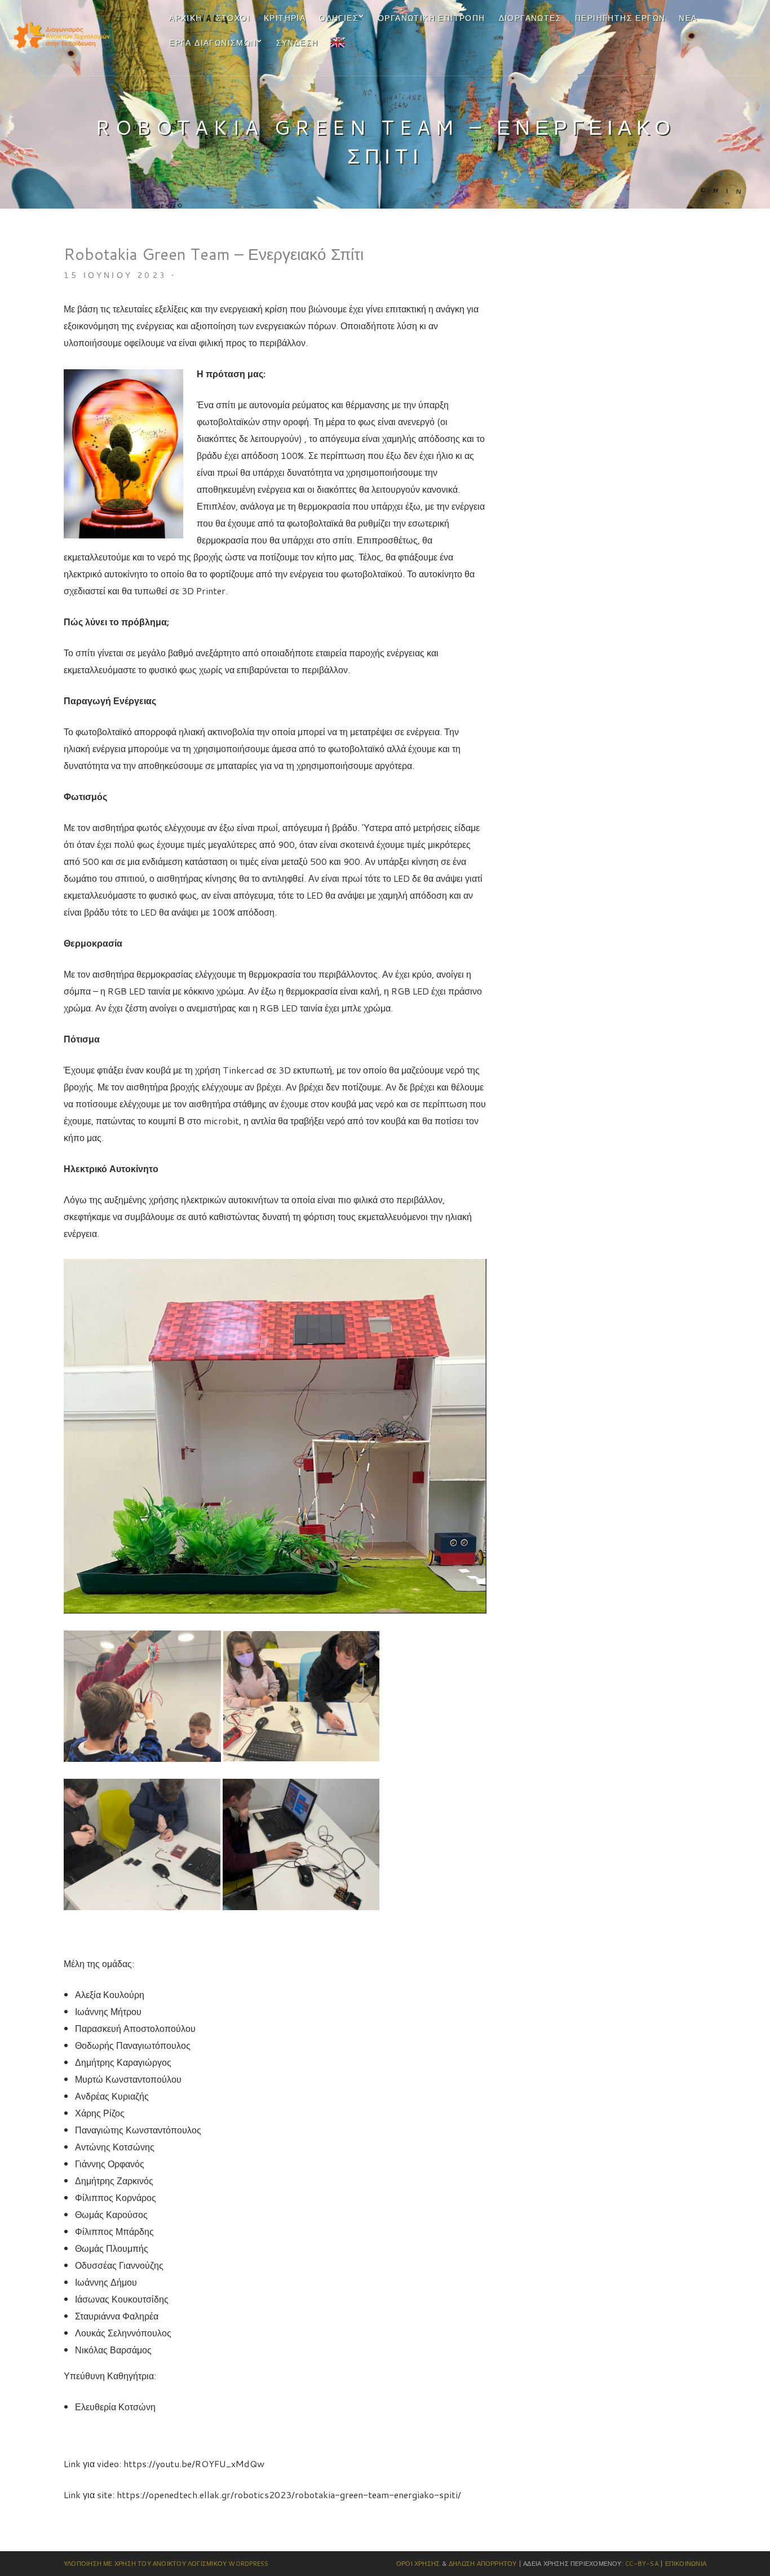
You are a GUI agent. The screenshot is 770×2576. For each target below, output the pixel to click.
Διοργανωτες (530, 18)
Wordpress (248, 2564)
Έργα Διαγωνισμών (213, 43)
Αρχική (185, 18)
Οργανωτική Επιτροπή (432, 18)
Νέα (688, 18)
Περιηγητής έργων (620, 18)
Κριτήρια (285, 18)
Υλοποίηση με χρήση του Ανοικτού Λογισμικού (145, 2564)
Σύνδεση (297, 43)
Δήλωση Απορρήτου (483, 2564)
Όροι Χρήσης (418, 2564)
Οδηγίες (339, 18)
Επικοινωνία (686, 2564)
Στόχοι (233, 18)
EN (337, 41)
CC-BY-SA (642, 2564)
